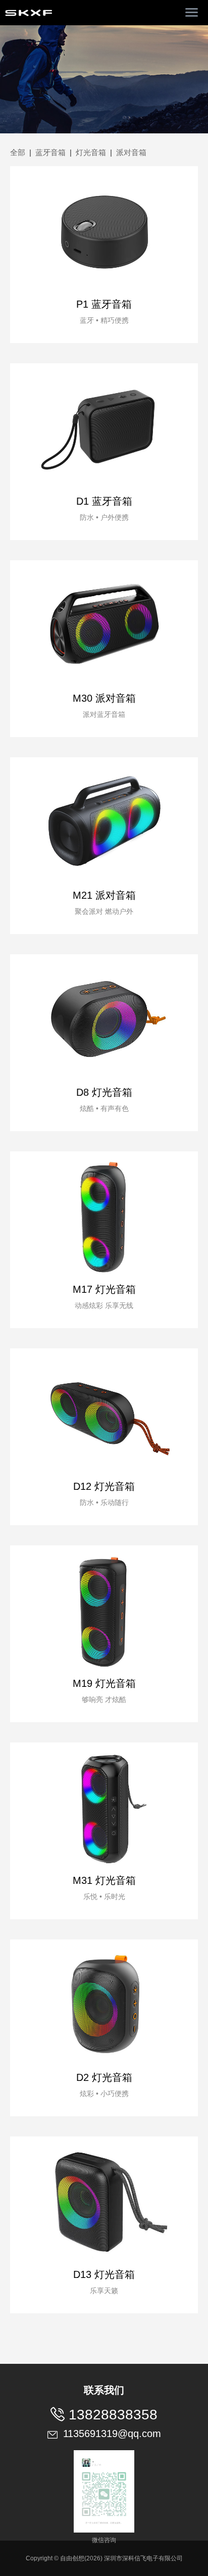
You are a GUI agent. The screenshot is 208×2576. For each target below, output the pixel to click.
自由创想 (72, 2558)
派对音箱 (131, 152)
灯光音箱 (91, 152)
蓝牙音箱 (50, 152)
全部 (18, 152)
